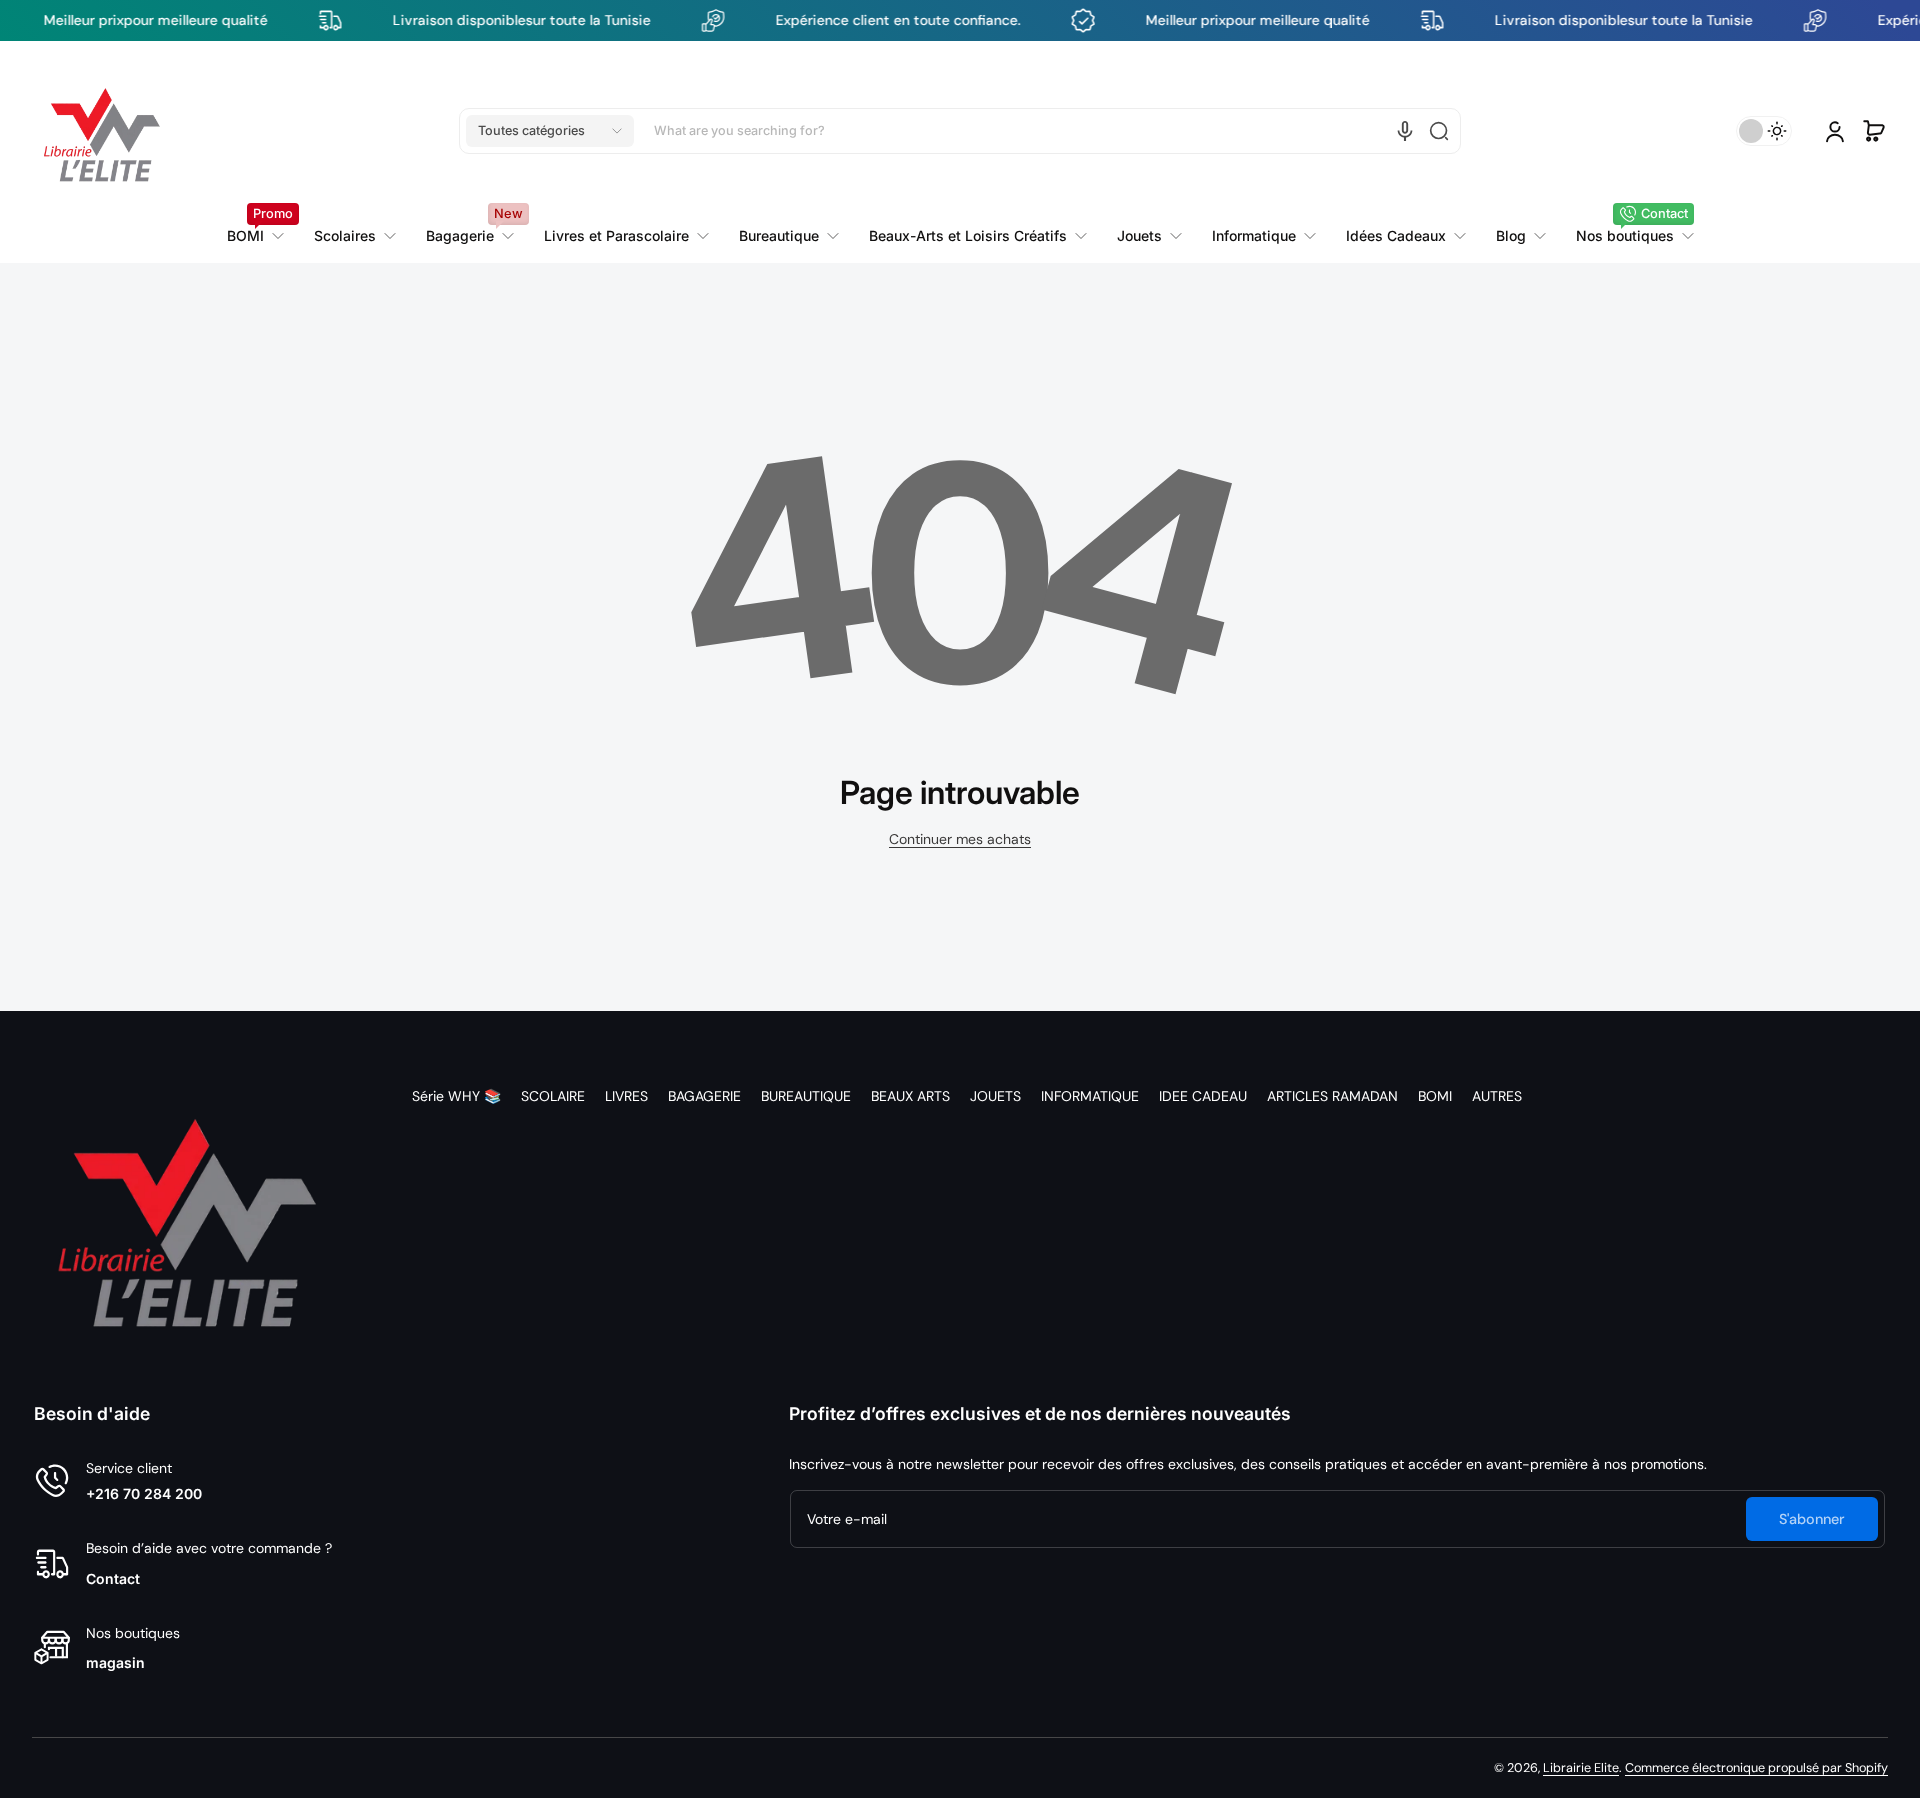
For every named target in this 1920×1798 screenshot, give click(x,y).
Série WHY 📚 (456, 1096)
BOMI (1435, 1096)
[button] (550, 131)
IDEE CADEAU (1203, 1096)
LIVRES (626, 1096)
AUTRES (1497, 1096)
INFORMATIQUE (1090, 1096)
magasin (115, 1662)
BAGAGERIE (704, 1096)
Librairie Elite (1581, 1768)
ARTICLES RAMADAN (1332, 1096)
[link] (626, 236)
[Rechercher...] (1439, 131)
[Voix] (1405, 131)
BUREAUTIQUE (806, 1096)
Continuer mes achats (960, 839)
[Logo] (102, 131)
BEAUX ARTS (910, 1096)
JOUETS (995, 1096)
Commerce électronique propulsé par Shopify (1756, 1768)
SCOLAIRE (553, 1096)
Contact (113, 1578)
